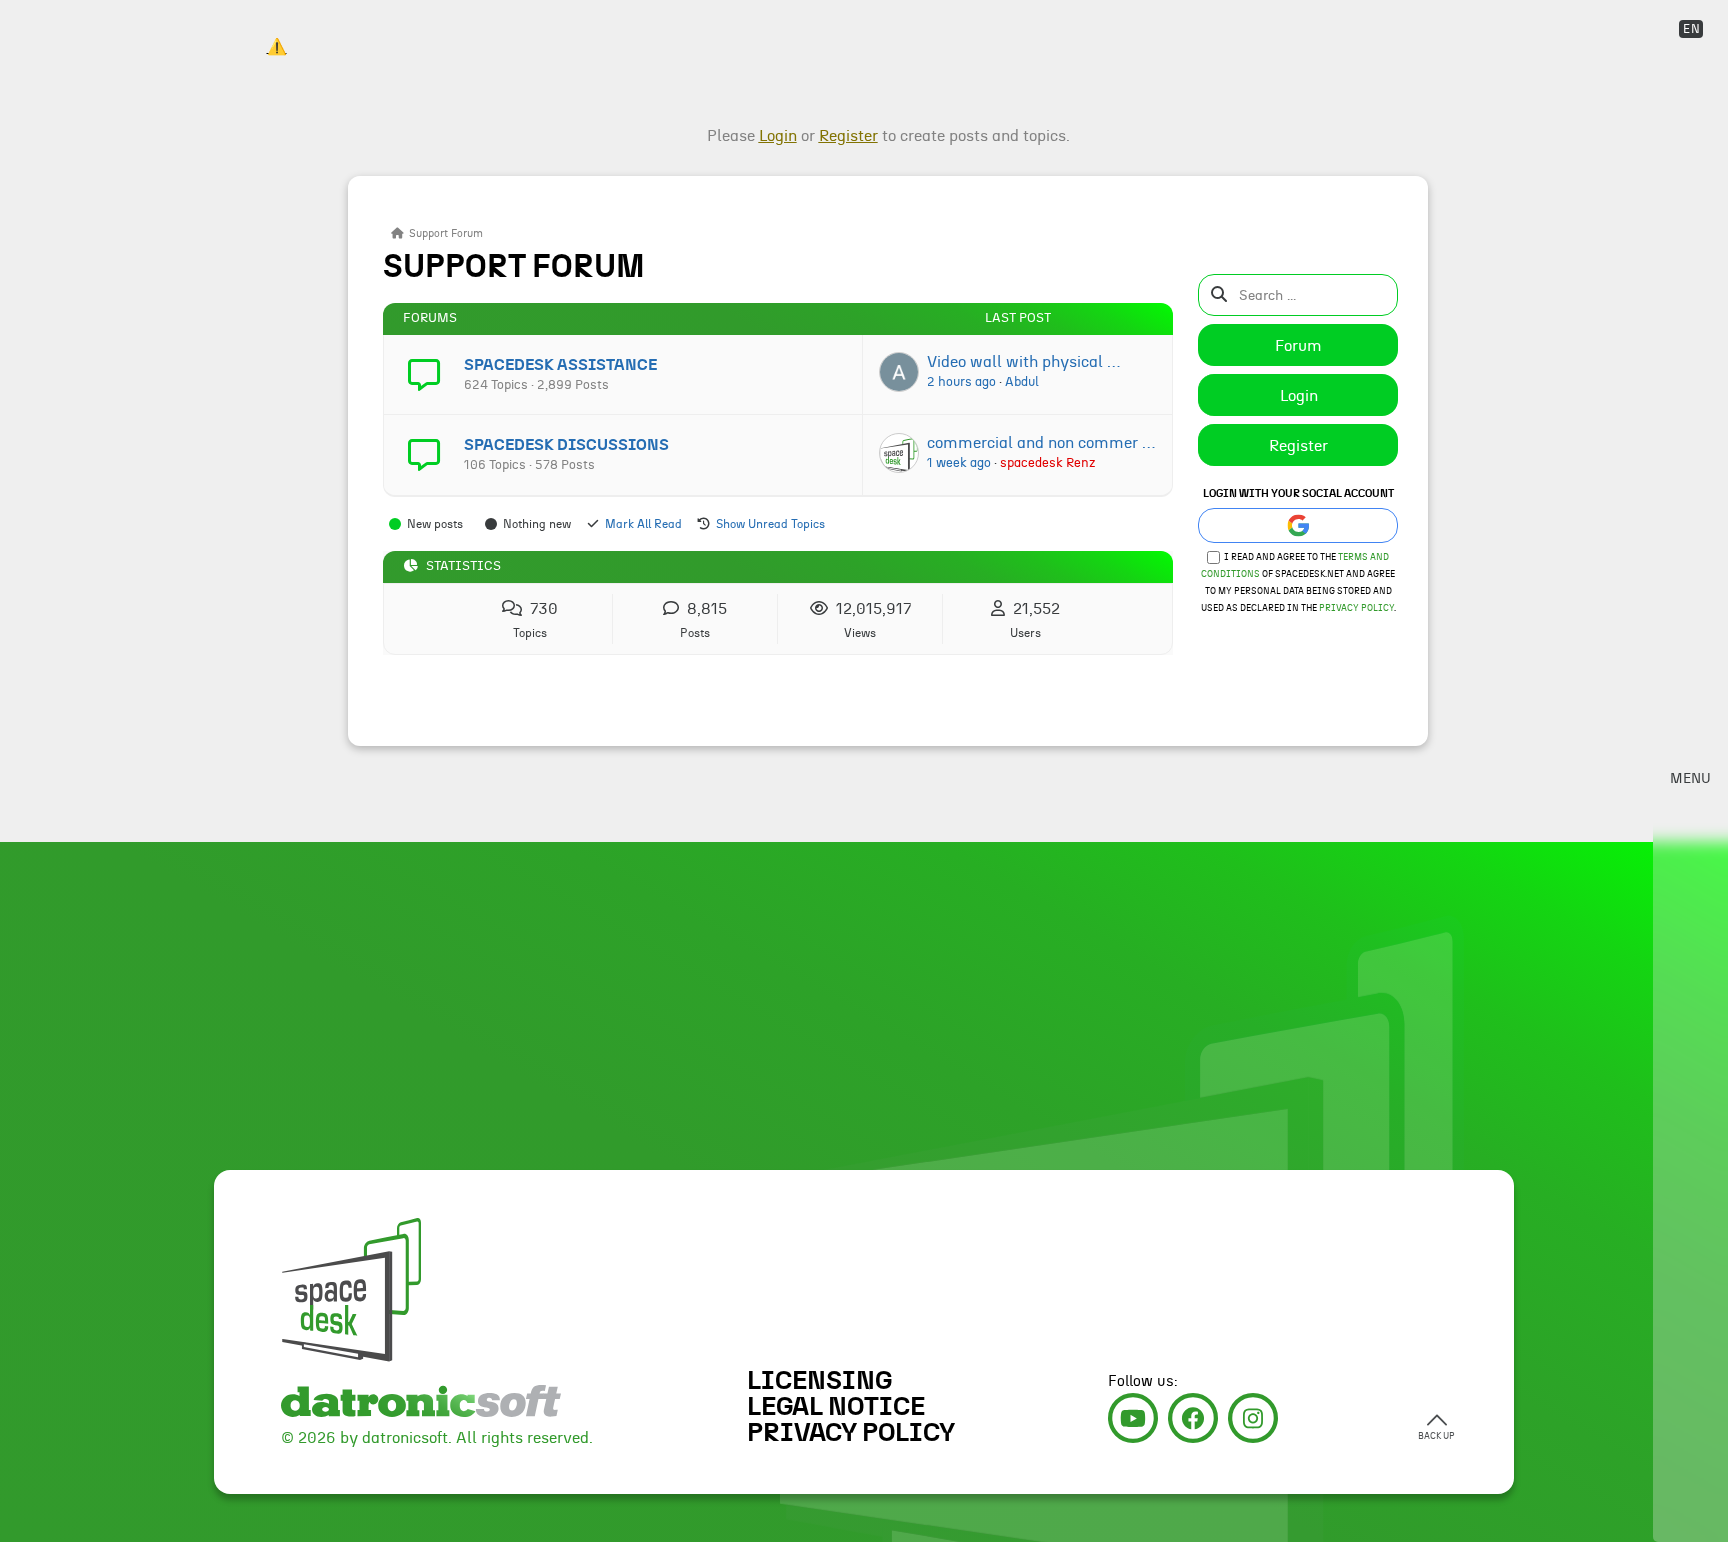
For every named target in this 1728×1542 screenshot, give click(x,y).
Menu (1690, 779)
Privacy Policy (1356, 608)
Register (1298, 446)
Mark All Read (643, 524)
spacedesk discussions (566, 445)
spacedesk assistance (560, 365)
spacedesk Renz (1048, 463)
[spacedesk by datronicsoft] (276, 29)
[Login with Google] (1298, 525)
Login (1299, 396)
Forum (1298, 346)
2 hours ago (961, 382)
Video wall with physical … (1023, 362)
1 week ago (959, 463)
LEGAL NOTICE (836, 1407)
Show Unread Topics (770, 524)
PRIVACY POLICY (851, 1433)
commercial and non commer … (1041, 443)
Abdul (1022, 382)
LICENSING (819, 1381)
